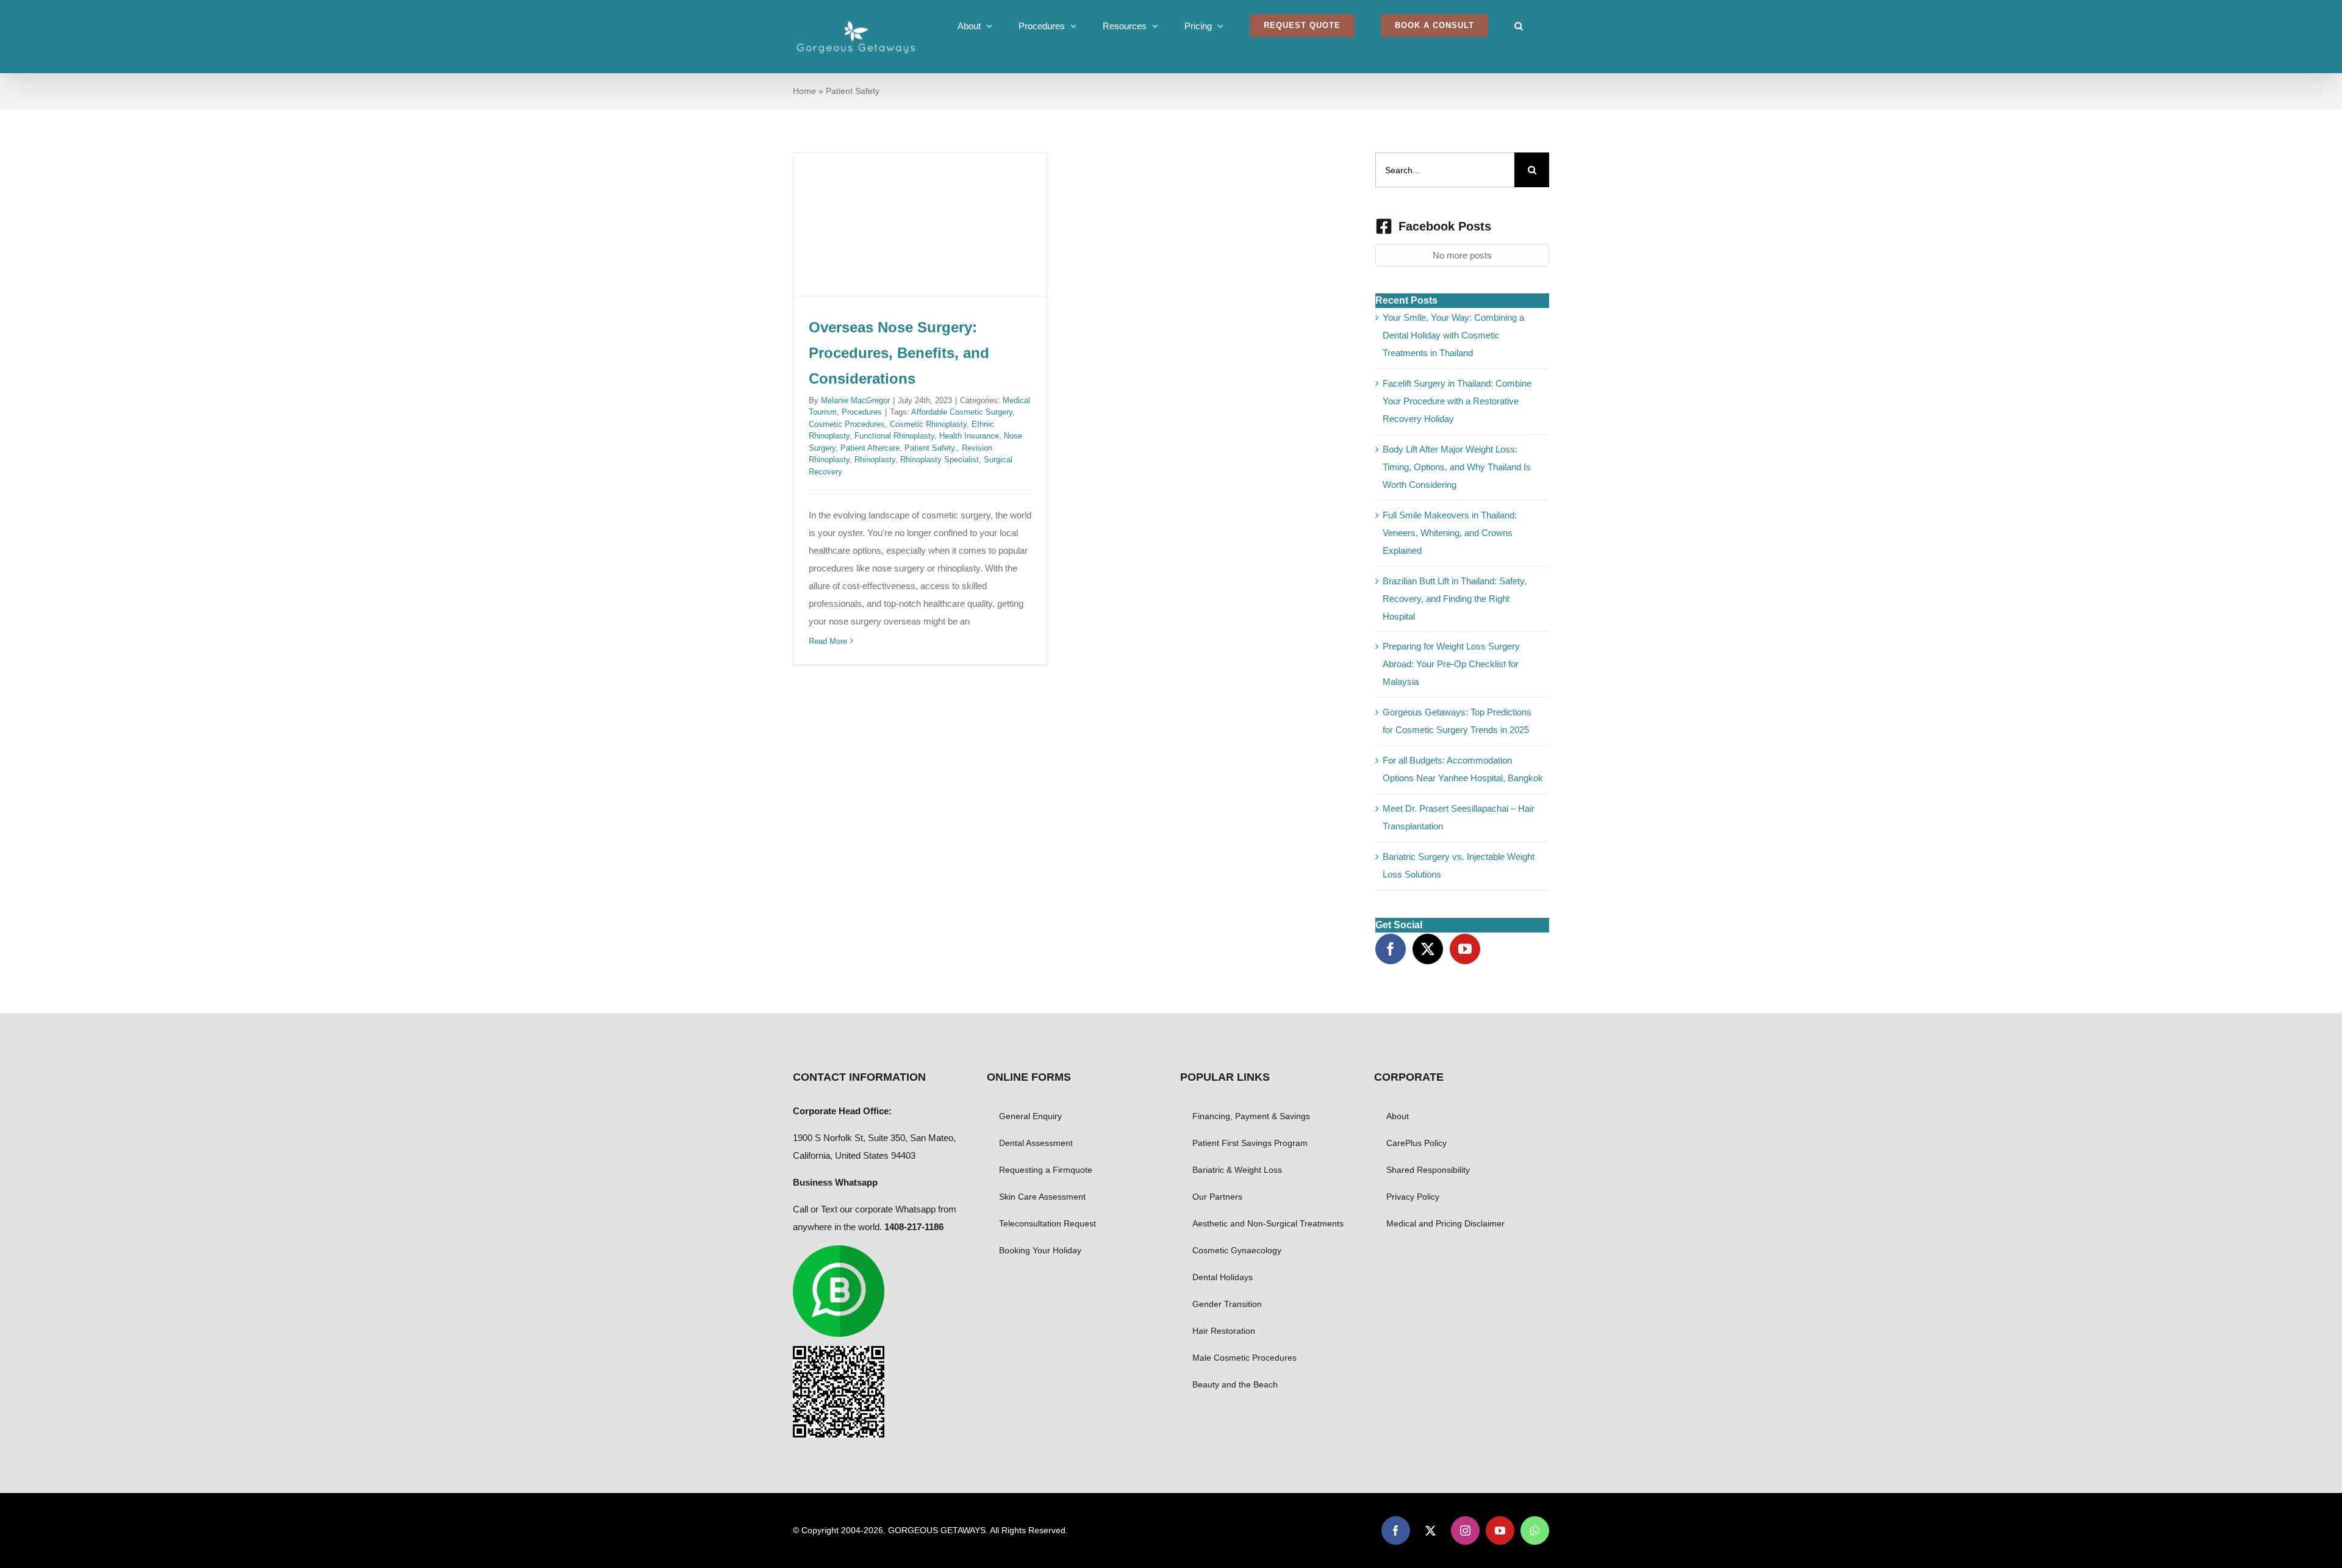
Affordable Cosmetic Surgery (962, 412)
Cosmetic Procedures (847, 424)
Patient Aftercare (870, 448)
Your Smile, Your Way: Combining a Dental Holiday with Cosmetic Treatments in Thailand (1453, 335)
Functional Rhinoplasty (894, 436)
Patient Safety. (931, 448)
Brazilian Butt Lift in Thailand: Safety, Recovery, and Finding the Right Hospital (1455, 599)
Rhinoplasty (875, 460)
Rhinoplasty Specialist (940, 460)
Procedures (862, 412)
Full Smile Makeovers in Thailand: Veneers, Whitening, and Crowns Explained (1450, 533)
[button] (1519, 26)
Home (804, 91)
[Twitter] (1428, 949)
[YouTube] (1465, 949)
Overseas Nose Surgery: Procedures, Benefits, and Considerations (899, 353)
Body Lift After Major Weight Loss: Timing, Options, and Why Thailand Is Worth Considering (1457, 467)
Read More (828, 641)
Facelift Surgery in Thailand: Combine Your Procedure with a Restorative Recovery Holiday (1457, 401)
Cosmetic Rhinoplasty (928, 424)
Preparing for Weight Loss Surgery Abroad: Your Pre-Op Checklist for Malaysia (1451, 664)
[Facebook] (1391, 949)
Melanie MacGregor (855, 400)
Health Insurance (969, 436)
